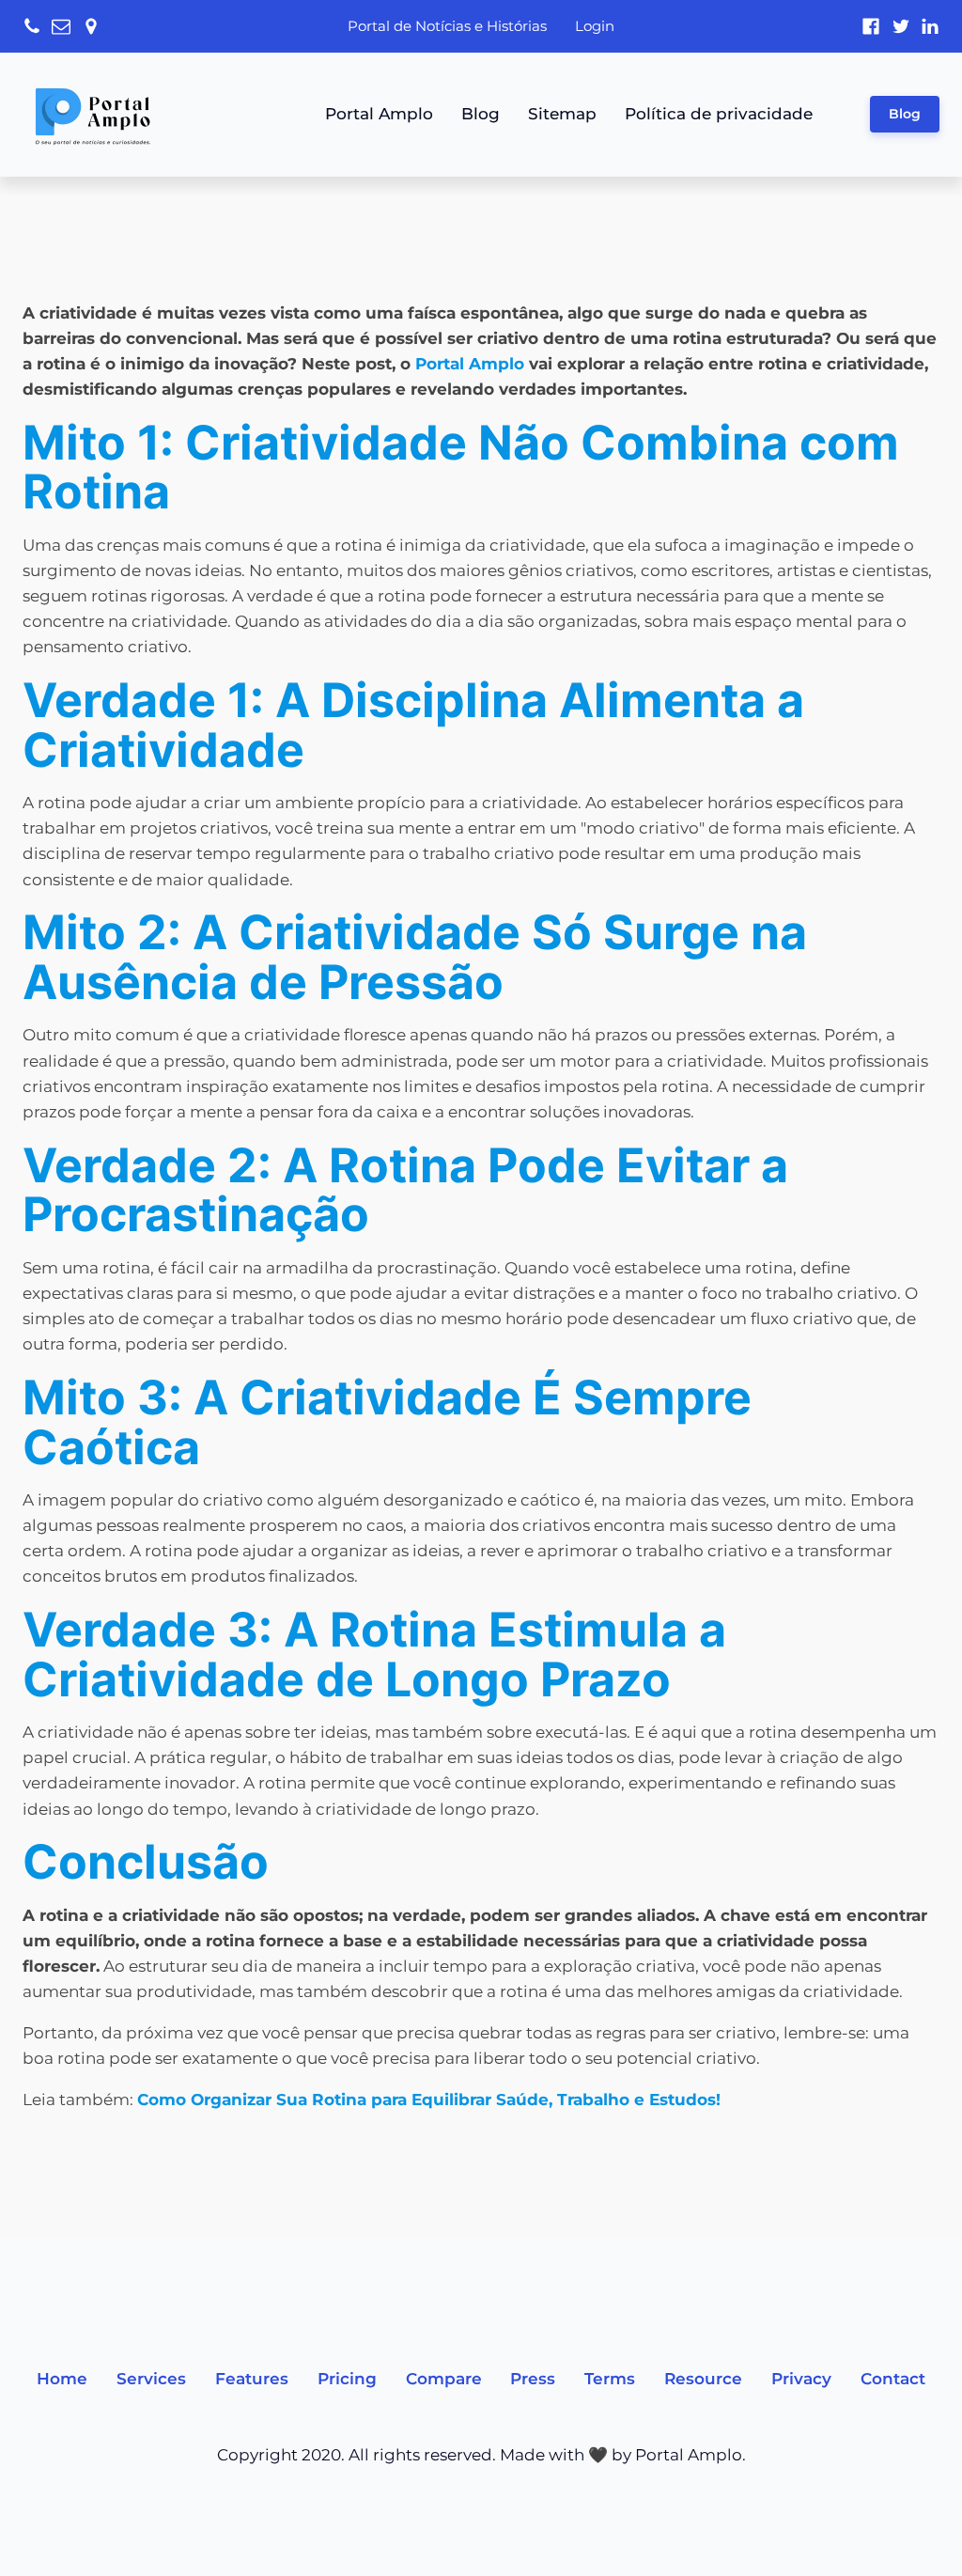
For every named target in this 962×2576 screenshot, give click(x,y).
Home (62, 2379)
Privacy (801, 2379)
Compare (444, 2379)
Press (533, 2379)
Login (595, 26)
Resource (703, 2379)
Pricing (347, 2379)
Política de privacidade (719, 114)
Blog (481, 114)
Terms (610, 2379)
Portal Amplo (379, 114)
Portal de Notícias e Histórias (447, 26)
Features (252, 2379)
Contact (893, 2379)
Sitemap (562, 114)
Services (151, 2379)
